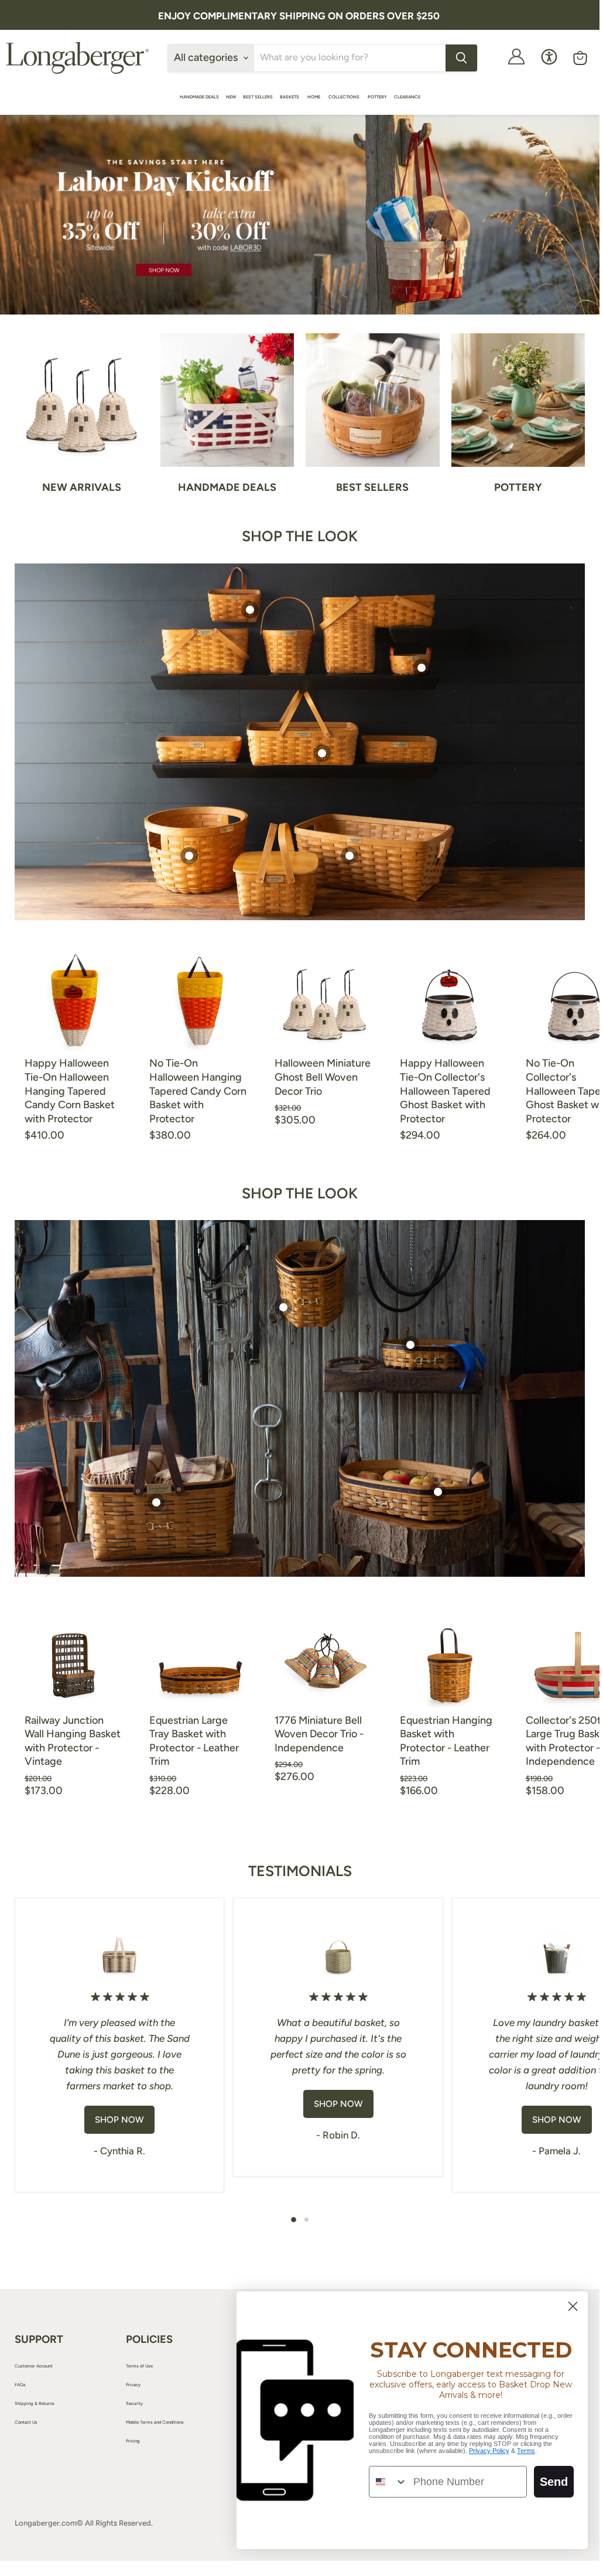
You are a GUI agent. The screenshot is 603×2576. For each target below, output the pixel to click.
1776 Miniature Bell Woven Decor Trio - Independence (319, 1734)
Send (554, 2482)
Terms (526, 2451)
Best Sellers (258, 97)
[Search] (461, 58)
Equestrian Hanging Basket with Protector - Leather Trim (446, 1741)
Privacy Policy (489, 2451)
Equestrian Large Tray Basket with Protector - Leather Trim (194, 1741)
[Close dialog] (573, 2306)
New (231, 97)
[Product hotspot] (250, 610)
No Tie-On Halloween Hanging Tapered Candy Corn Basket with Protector (198, 1091)
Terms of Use (139, 2366)
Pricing (133, 2441)
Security (134, 2404)
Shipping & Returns (35, 2404)
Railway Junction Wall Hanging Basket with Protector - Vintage (73, 1741)
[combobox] (388, 2482)
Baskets (290, 97)
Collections (345, 97)
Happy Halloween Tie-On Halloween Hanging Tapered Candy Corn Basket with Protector (70, 1091)
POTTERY (377, 97)
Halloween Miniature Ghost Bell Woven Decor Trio (323, 1077)
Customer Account (34, 2366)
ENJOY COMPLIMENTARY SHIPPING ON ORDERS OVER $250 (299, 16)
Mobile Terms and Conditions (155, 2422)
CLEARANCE (407, 97)
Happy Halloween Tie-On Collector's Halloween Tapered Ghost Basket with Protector (445, 1091)
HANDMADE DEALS (199, 97)
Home (314, 97)
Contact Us (26, 2422)
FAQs (20, 2385)
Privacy (133, 2385)
